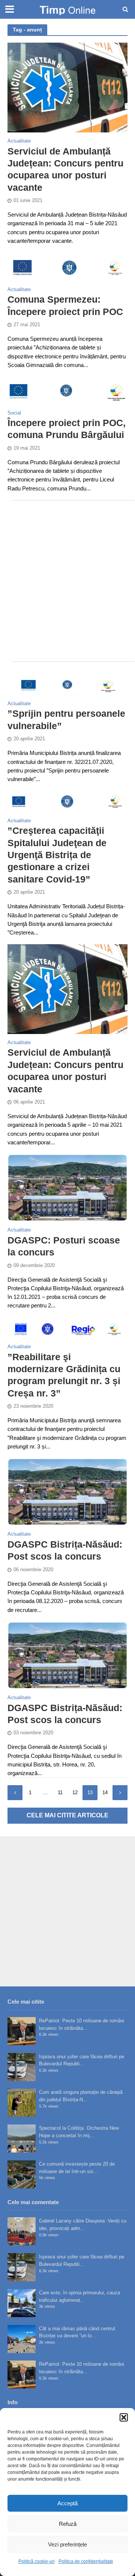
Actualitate (19, 141)
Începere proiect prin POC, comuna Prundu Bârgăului (67, 429)
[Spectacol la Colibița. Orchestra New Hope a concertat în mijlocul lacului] (22, 2138)
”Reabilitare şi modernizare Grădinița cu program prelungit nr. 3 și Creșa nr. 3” (64, 1375)
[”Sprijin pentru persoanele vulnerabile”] (67, 685)
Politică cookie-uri (37, 2561)
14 (105, 1793)
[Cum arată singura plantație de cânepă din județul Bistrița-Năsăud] (22, 2103)
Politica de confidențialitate (86, 2561)
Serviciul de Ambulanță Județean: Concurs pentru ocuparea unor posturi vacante (65, 169)
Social (14, 413)
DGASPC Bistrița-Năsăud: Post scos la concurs (65, 1550)
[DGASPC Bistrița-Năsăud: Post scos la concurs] (67, 1491)
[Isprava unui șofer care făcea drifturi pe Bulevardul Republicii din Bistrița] (22, 2067)
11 (60, 1793)
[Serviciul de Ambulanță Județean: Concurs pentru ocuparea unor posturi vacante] (67, 87)
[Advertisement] (67, 581)
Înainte (120, 1793)
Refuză (68, 2524)
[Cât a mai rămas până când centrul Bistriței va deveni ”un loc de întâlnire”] (22, 2339)
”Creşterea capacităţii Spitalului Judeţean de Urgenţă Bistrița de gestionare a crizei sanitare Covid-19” (57, 855)
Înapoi (15, 1793)
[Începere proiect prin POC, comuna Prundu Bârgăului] (67, 390)
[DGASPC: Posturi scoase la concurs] (67, 1187)
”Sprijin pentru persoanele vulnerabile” (66, 719)
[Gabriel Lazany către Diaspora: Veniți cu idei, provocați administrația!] (22, 2231)
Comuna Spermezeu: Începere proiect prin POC (65, 305)
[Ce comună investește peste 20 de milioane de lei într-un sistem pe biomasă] (22, 2174)
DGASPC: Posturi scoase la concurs (64, 1246)
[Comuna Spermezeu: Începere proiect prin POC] (67, 266)
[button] (124, 2417)
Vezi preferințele (67, 2544)
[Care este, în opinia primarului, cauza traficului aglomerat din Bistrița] (22, 2303)
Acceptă (67, 2503)
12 (75, 1793)
